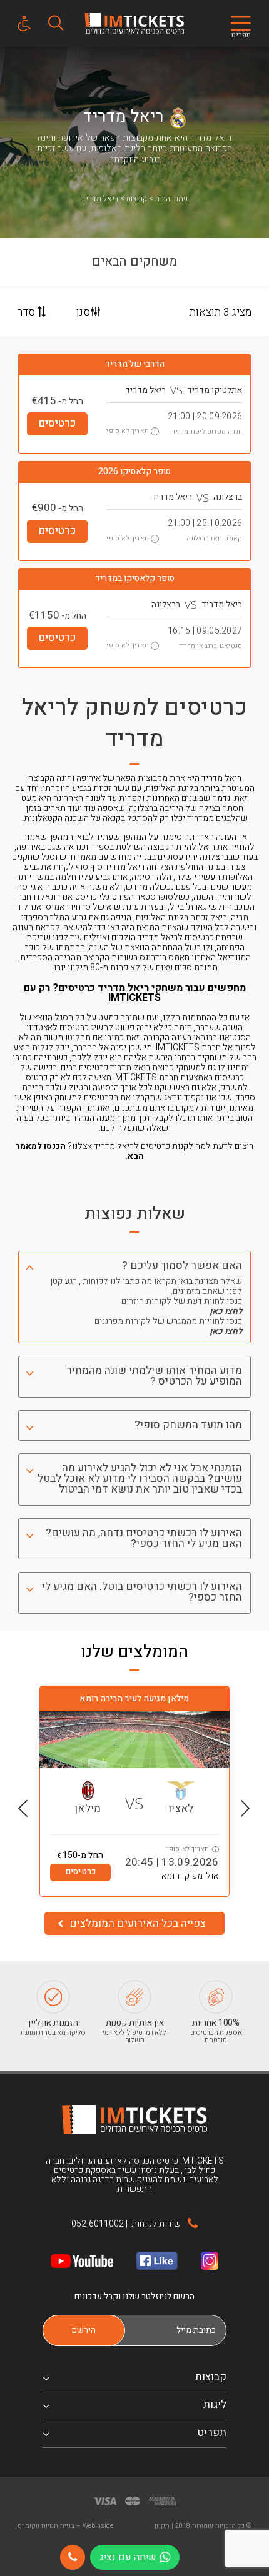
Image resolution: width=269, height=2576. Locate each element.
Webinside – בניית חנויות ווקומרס (65, 2526)
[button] (246, 1808)
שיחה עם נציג (128, 2557)
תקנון (162, 2526)
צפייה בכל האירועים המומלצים (136, 1923)
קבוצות (137, 199)
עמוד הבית (171, 199)
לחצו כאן (226, 1311)
